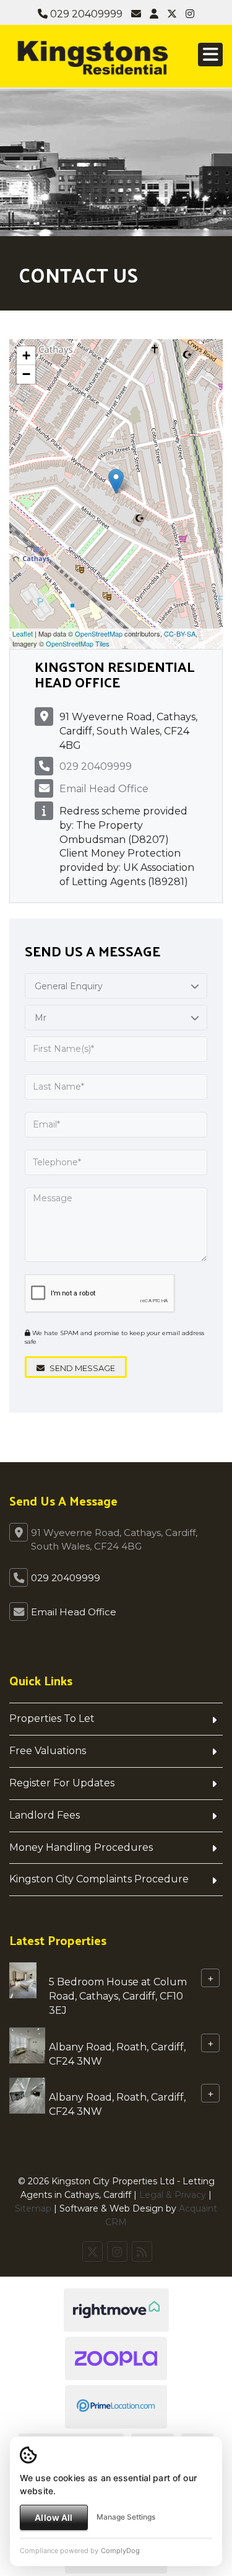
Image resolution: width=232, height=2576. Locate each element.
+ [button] (26, 355)
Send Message (81, 1368)
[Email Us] (136, 14)
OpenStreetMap (99, 633)
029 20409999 (85, 14)
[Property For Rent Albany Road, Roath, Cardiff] (27, 2044)
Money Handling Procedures (81, 1847)
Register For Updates (62, 1783)
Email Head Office (104, 789)
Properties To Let (52, 1718)
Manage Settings (126, 2517)
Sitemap (33, 2208)
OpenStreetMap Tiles (78, 643)
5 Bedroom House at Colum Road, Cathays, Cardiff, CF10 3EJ (118, 1996)
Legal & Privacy (173, 2195)
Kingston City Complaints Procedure (99, 1879)
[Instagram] (190, 14)
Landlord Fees (45, 1815)
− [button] (26, 374)
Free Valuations (48, 1751)
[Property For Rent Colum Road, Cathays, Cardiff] (23, 1979)
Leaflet (23, 633)
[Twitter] (172, 14)
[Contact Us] (154, 14)
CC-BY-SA (180, 633)
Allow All (54, 2517)
